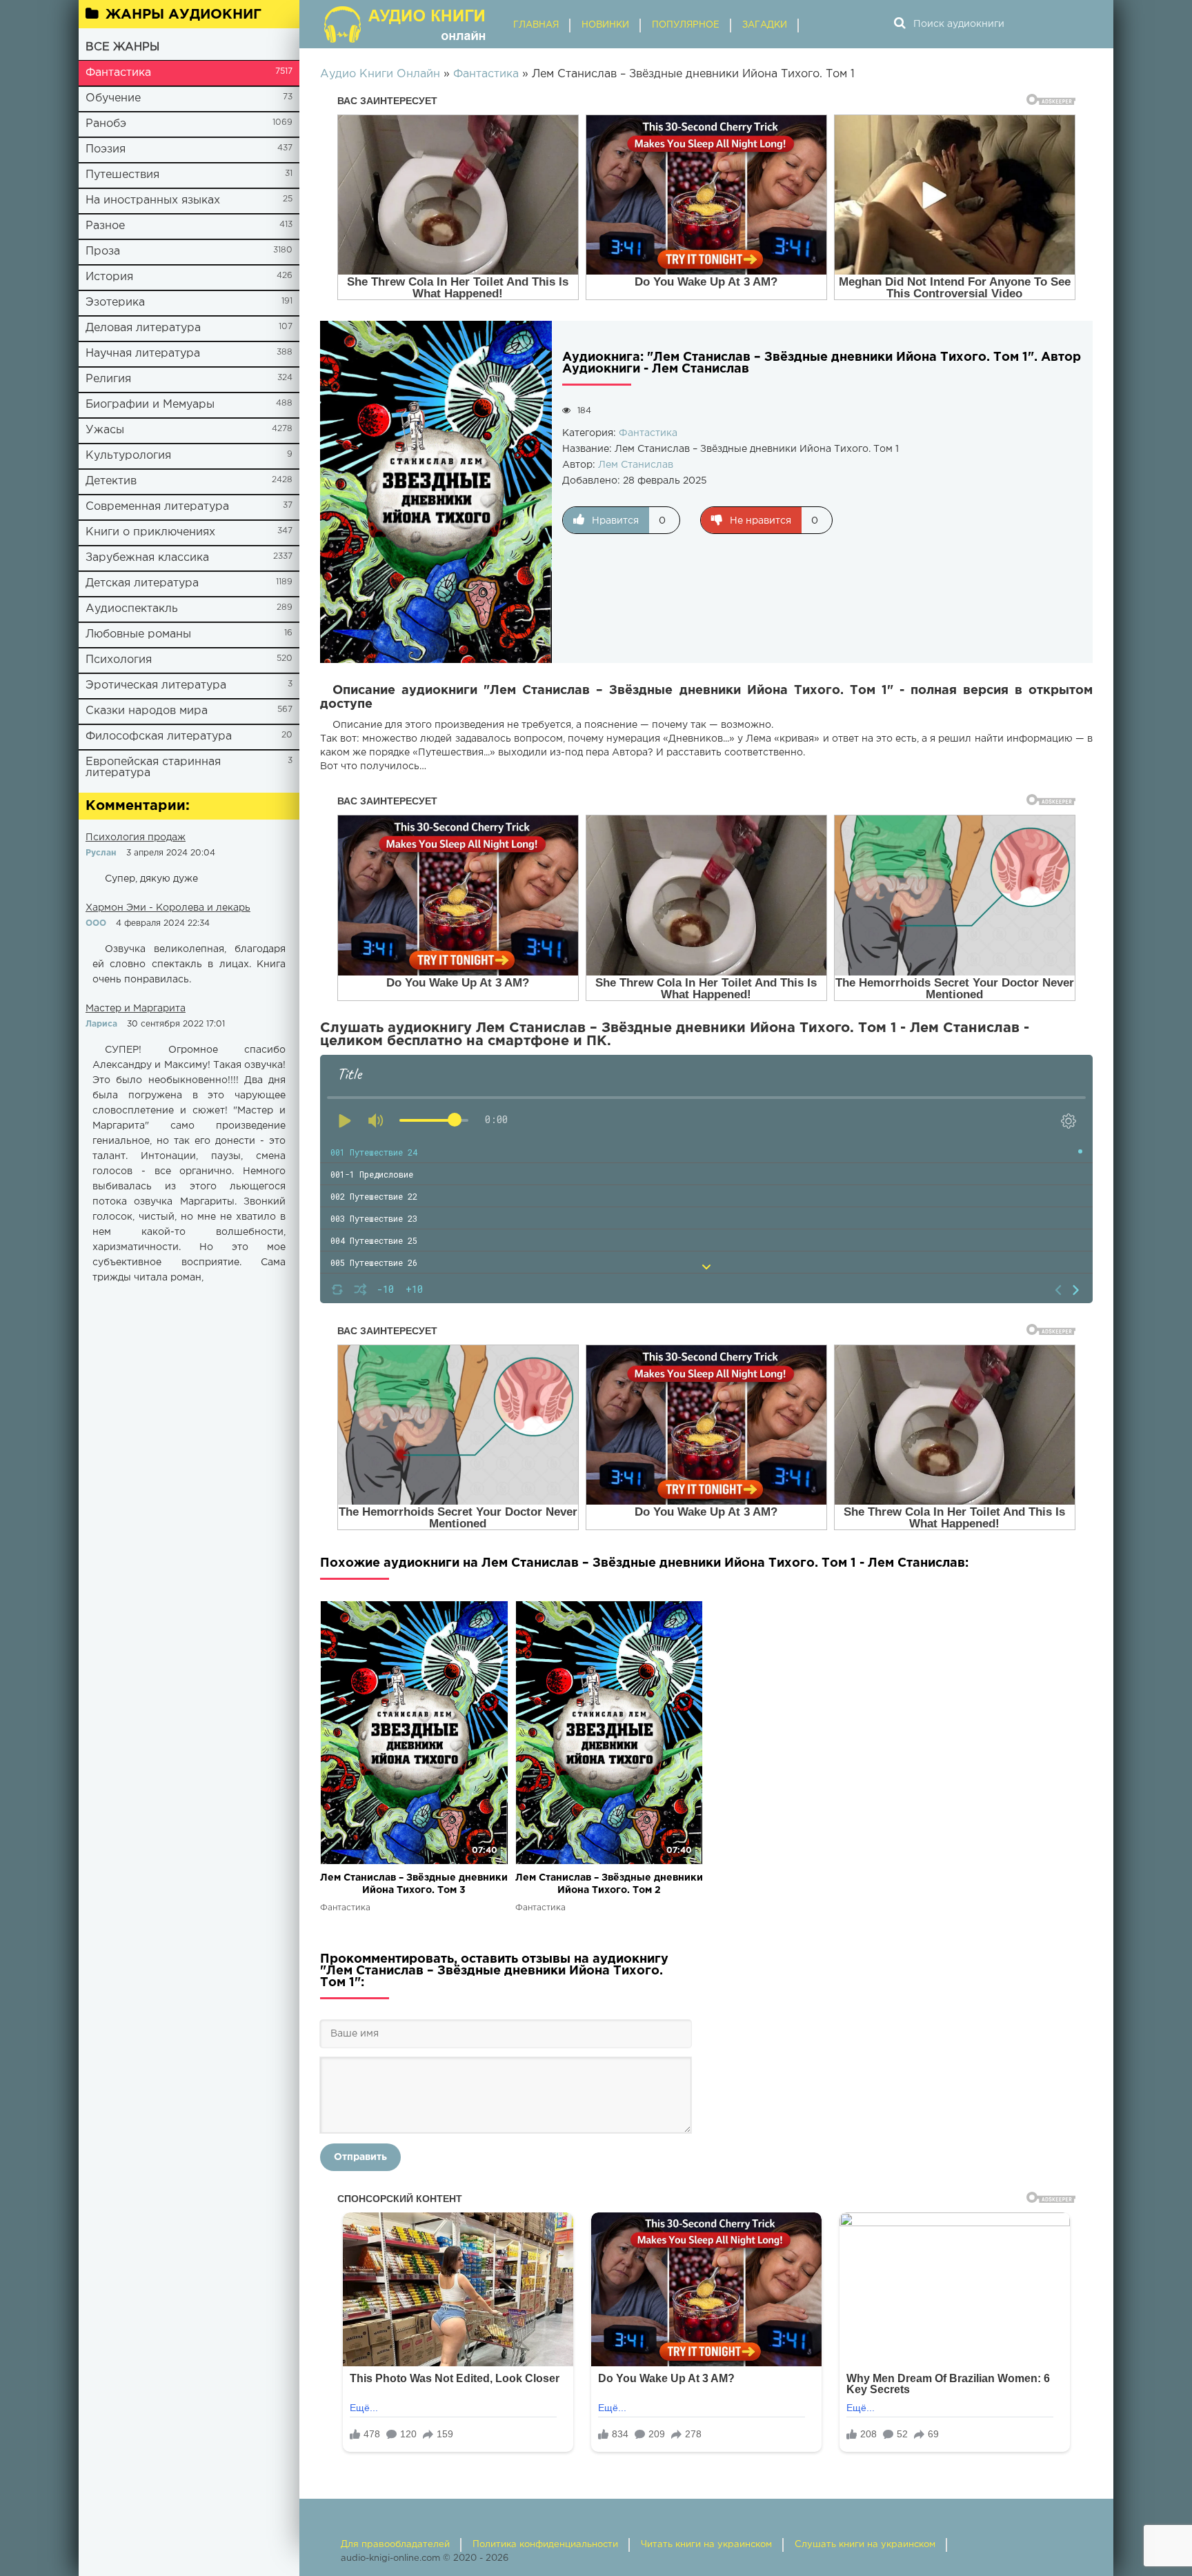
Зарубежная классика (147, 558)
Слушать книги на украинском (865, 2545)
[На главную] (406, 24)
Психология (119, 660)
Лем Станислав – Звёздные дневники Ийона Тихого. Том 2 (609, 1884)
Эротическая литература (156, 685)
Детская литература (142, 583)
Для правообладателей (395, 2545)
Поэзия (106, 149)
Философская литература (159, 736)
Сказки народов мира (147, 711)
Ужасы (105, 430)
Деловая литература (143, 328)
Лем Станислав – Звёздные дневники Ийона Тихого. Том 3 (414, 1884)
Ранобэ (106, 124)
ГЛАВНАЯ (536, 25)
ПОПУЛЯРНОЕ (686, 25)
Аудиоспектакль (132, 609)
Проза (103, 251)
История (109, 277)
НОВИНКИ (605, 25)
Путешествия (122, 175)
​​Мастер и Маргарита (136, 1009)
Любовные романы (138, 634)
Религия (108, 379)
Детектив (111, 481)
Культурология (128, 456)
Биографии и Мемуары (150, 405)
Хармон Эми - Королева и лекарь (168, 908)
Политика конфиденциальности (545, 2545)
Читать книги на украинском (706, 2545)
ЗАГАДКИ (765, 25)
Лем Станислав (636, 465)
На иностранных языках (153, 200)
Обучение (113, 98)
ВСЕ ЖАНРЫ (122, 47)
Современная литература (157, 507)
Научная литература (143, 354)
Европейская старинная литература (153, 767)
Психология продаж (136, 838)
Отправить (360, 2157)
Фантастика (118, 73)
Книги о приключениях (150, 532)
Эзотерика (115, 303)
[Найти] (900, 24)
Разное (105, 226)
